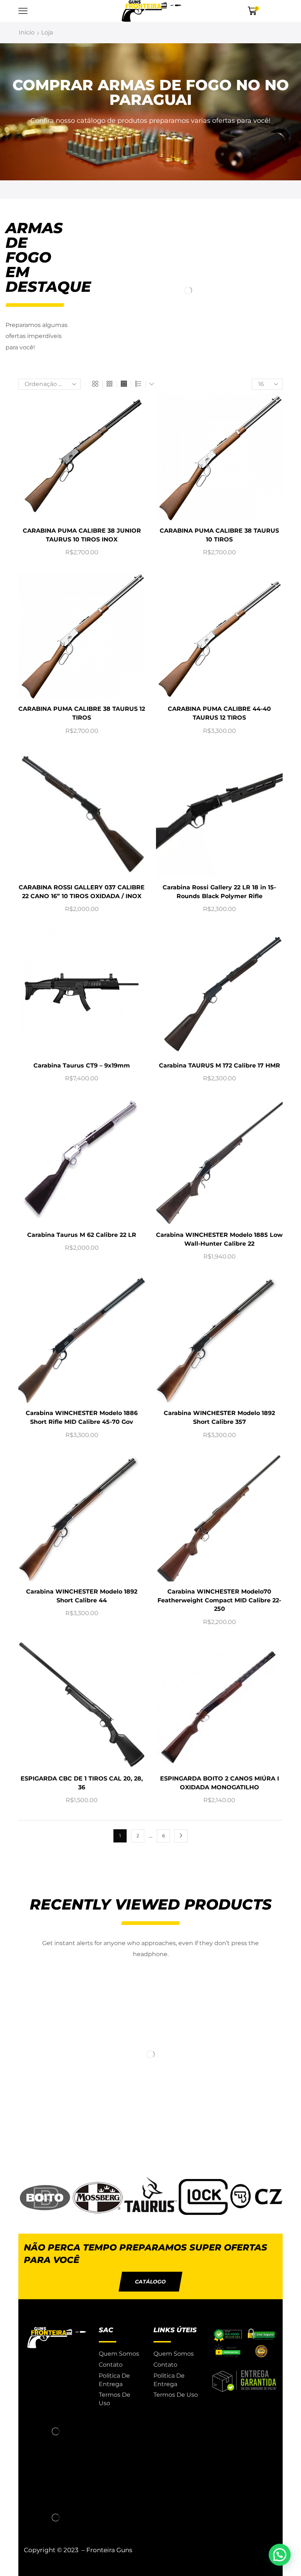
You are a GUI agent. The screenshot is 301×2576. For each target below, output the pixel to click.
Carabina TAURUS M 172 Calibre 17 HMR (220, 1065)
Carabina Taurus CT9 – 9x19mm (82, 1065)
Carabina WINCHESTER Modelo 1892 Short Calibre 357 (219, 1417)
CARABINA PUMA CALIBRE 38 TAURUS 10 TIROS (219, 535)
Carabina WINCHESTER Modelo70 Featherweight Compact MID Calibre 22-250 (219, 1600)
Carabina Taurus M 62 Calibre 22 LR (82, 1235)
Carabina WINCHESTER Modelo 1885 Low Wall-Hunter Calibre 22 (219, 1239)
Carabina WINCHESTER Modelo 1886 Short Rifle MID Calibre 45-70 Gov (82, 1417)
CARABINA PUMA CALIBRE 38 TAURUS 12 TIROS (82, 713)
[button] (150, 2282)
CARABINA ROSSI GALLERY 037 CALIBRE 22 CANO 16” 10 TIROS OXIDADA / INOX (82, 892)
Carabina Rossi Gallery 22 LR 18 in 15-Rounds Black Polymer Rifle (219, 892)
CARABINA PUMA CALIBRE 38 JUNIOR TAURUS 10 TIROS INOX (82, 535)
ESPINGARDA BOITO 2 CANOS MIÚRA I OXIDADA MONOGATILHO (220, 1783)
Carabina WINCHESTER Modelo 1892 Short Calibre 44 (82, 1596)
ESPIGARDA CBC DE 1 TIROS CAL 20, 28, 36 (82, 1783)
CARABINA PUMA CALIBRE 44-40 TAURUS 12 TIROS (219, 713)
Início (27, 32)
